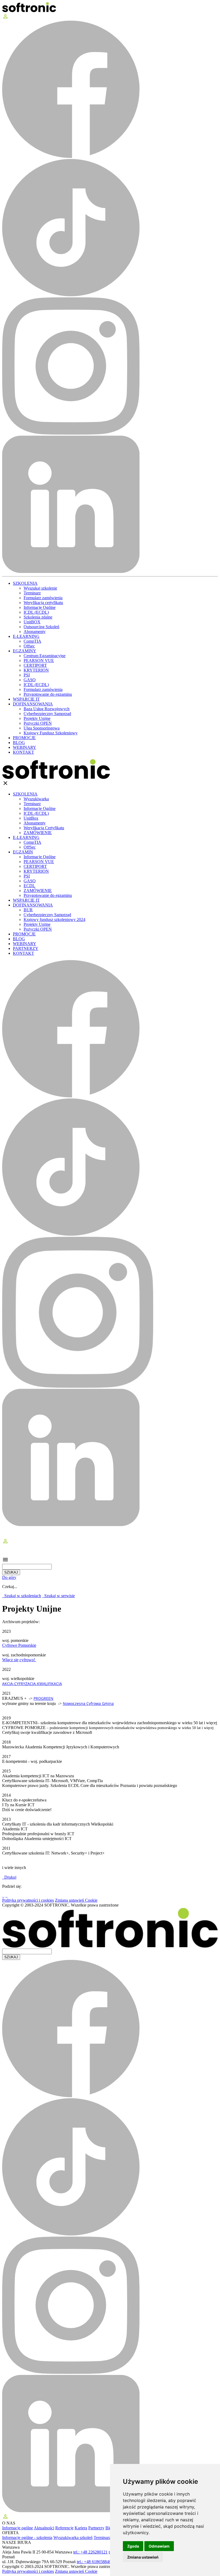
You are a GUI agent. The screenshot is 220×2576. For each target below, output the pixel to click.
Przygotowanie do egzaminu (48, 694)
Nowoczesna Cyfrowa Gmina (88, 1703)
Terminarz (32, 593)
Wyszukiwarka (36, 799)
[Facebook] (3, 1895)
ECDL (29, 886)
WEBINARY (25, 747)
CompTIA (32, 641)
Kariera (81, 2528)
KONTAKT (23, 752)
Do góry (9, 1577)
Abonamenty (35, 632)
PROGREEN (43, 1698)
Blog (110, 2528)
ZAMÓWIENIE (38, 833)
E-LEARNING (26, 636)
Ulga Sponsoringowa (42, 728)
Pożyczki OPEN (38, 723)
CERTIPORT (35, 665)
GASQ (30, 680)
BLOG (19, 743)
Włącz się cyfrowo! (19, 1660)
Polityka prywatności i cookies (28, 1900)
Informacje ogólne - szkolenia (27, 2538)
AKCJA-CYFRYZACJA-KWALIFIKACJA (32, 1684)
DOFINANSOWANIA (33, 704)
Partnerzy (96, 2528)
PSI (27, 675)
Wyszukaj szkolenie (40, 588)
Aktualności (44, 2528)
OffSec (30, 847)
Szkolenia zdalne (38, 617)
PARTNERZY (26, 948)
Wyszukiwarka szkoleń (73, 2538)
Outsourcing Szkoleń (41, 627)
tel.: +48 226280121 (90, 2552)
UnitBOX (32, 622)
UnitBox (31, 818)
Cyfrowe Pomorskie (19, 1645)
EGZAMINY (25, 651)
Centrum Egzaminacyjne (45, 656)
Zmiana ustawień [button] (143, 2557)
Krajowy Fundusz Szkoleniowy (51, 733)
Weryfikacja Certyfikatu (44, 828)
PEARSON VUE (39, 660)
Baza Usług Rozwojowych (47, 709)
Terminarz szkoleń (109, 2538)
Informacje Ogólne (40, 607)
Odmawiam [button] (159, 2546)
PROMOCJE (24, 738)
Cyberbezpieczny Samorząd (47, 714)
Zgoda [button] (133, 2546)
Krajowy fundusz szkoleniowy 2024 (54, 919)
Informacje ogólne (18, 2528)
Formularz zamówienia (43, 598)
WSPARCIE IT (26, 699)
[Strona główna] (29, 11)
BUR (28, 910)
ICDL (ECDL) (36, 612)
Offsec (29, 646)
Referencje (64, 2528)
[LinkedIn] (6, 1895)
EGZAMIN (23, 852)
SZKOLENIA (25, 583)
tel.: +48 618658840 (94, 2562)
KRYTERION (36, 670)
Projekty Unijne (37, 718)
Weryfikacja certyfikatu (43, 603)
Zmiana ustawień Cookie (76, 1900)
